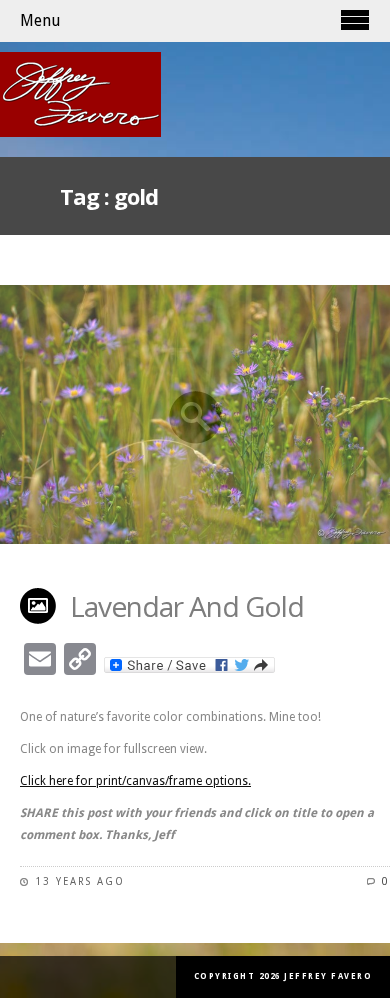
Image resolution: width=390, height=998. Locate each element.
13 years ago (80, 881)
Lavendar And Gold (187, 606)
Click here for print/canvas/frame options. (135, 781)
